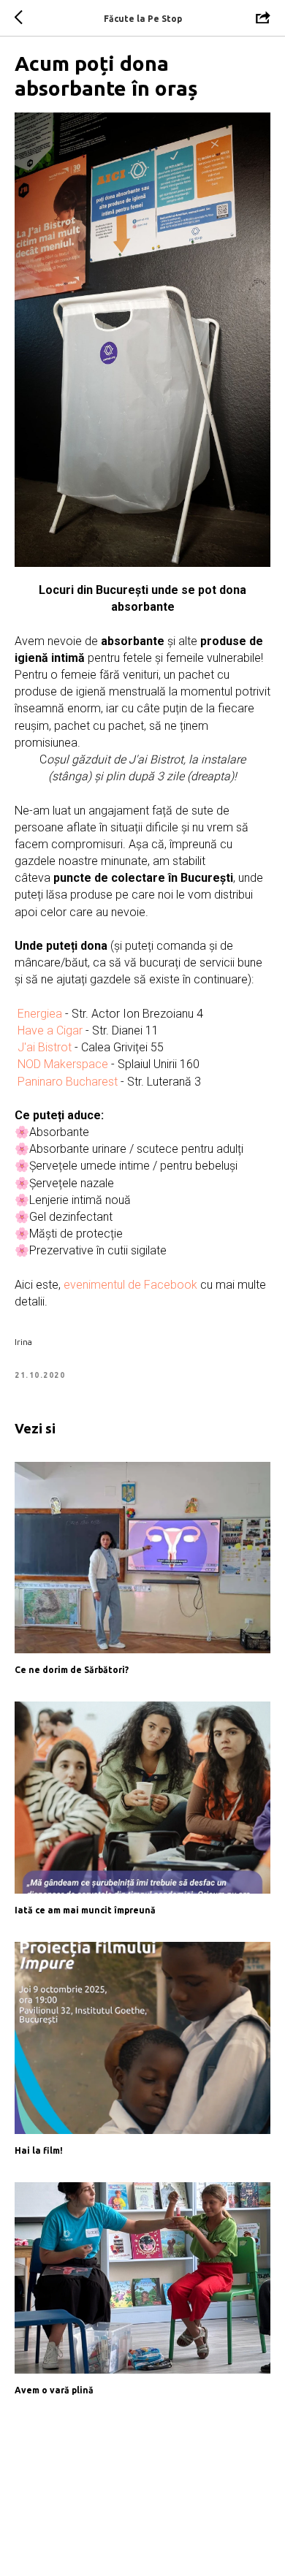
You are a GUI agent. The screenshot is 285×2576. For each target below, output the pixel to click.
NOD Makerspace (63, 1064)
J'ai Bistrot (45, 1047)
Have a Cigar (50, 1030)
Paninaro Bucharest (68, 1082)
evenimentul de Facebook (130, 1285)
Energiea (41, 1014)
